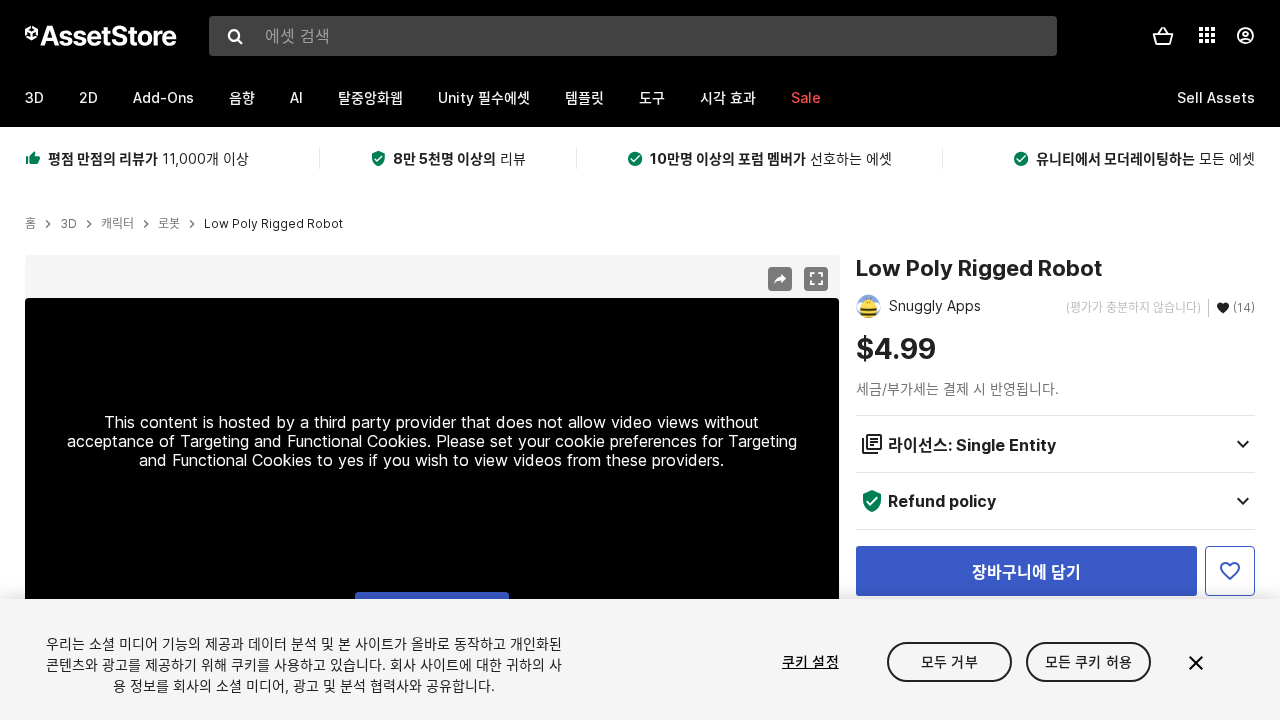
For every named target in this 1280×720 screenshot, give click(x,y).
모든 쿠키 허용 (1088, 661)
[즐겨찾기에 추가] (1230, 571)
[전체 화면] (816, 279)
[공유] (780, 279)
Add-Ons (163, 97)
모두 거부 (949, 661)
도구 (652, 97)
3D (34, 97)
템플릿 (584, 97)
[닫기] (1196, 663)
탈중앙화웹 (370, 97)
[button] (1163, 36)
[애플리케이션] (1207, 35)
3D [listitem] (68, 224)
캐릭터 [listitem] (117, 224)
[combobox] (633, 36)
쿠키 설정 (810, 661)
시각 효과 (728, 97)
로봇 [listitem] (169, 224)
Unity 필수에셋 (484, 97)
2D (88, 97)
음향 (242, 97)
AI (296, 97)
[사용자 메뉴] (1245, 36)
